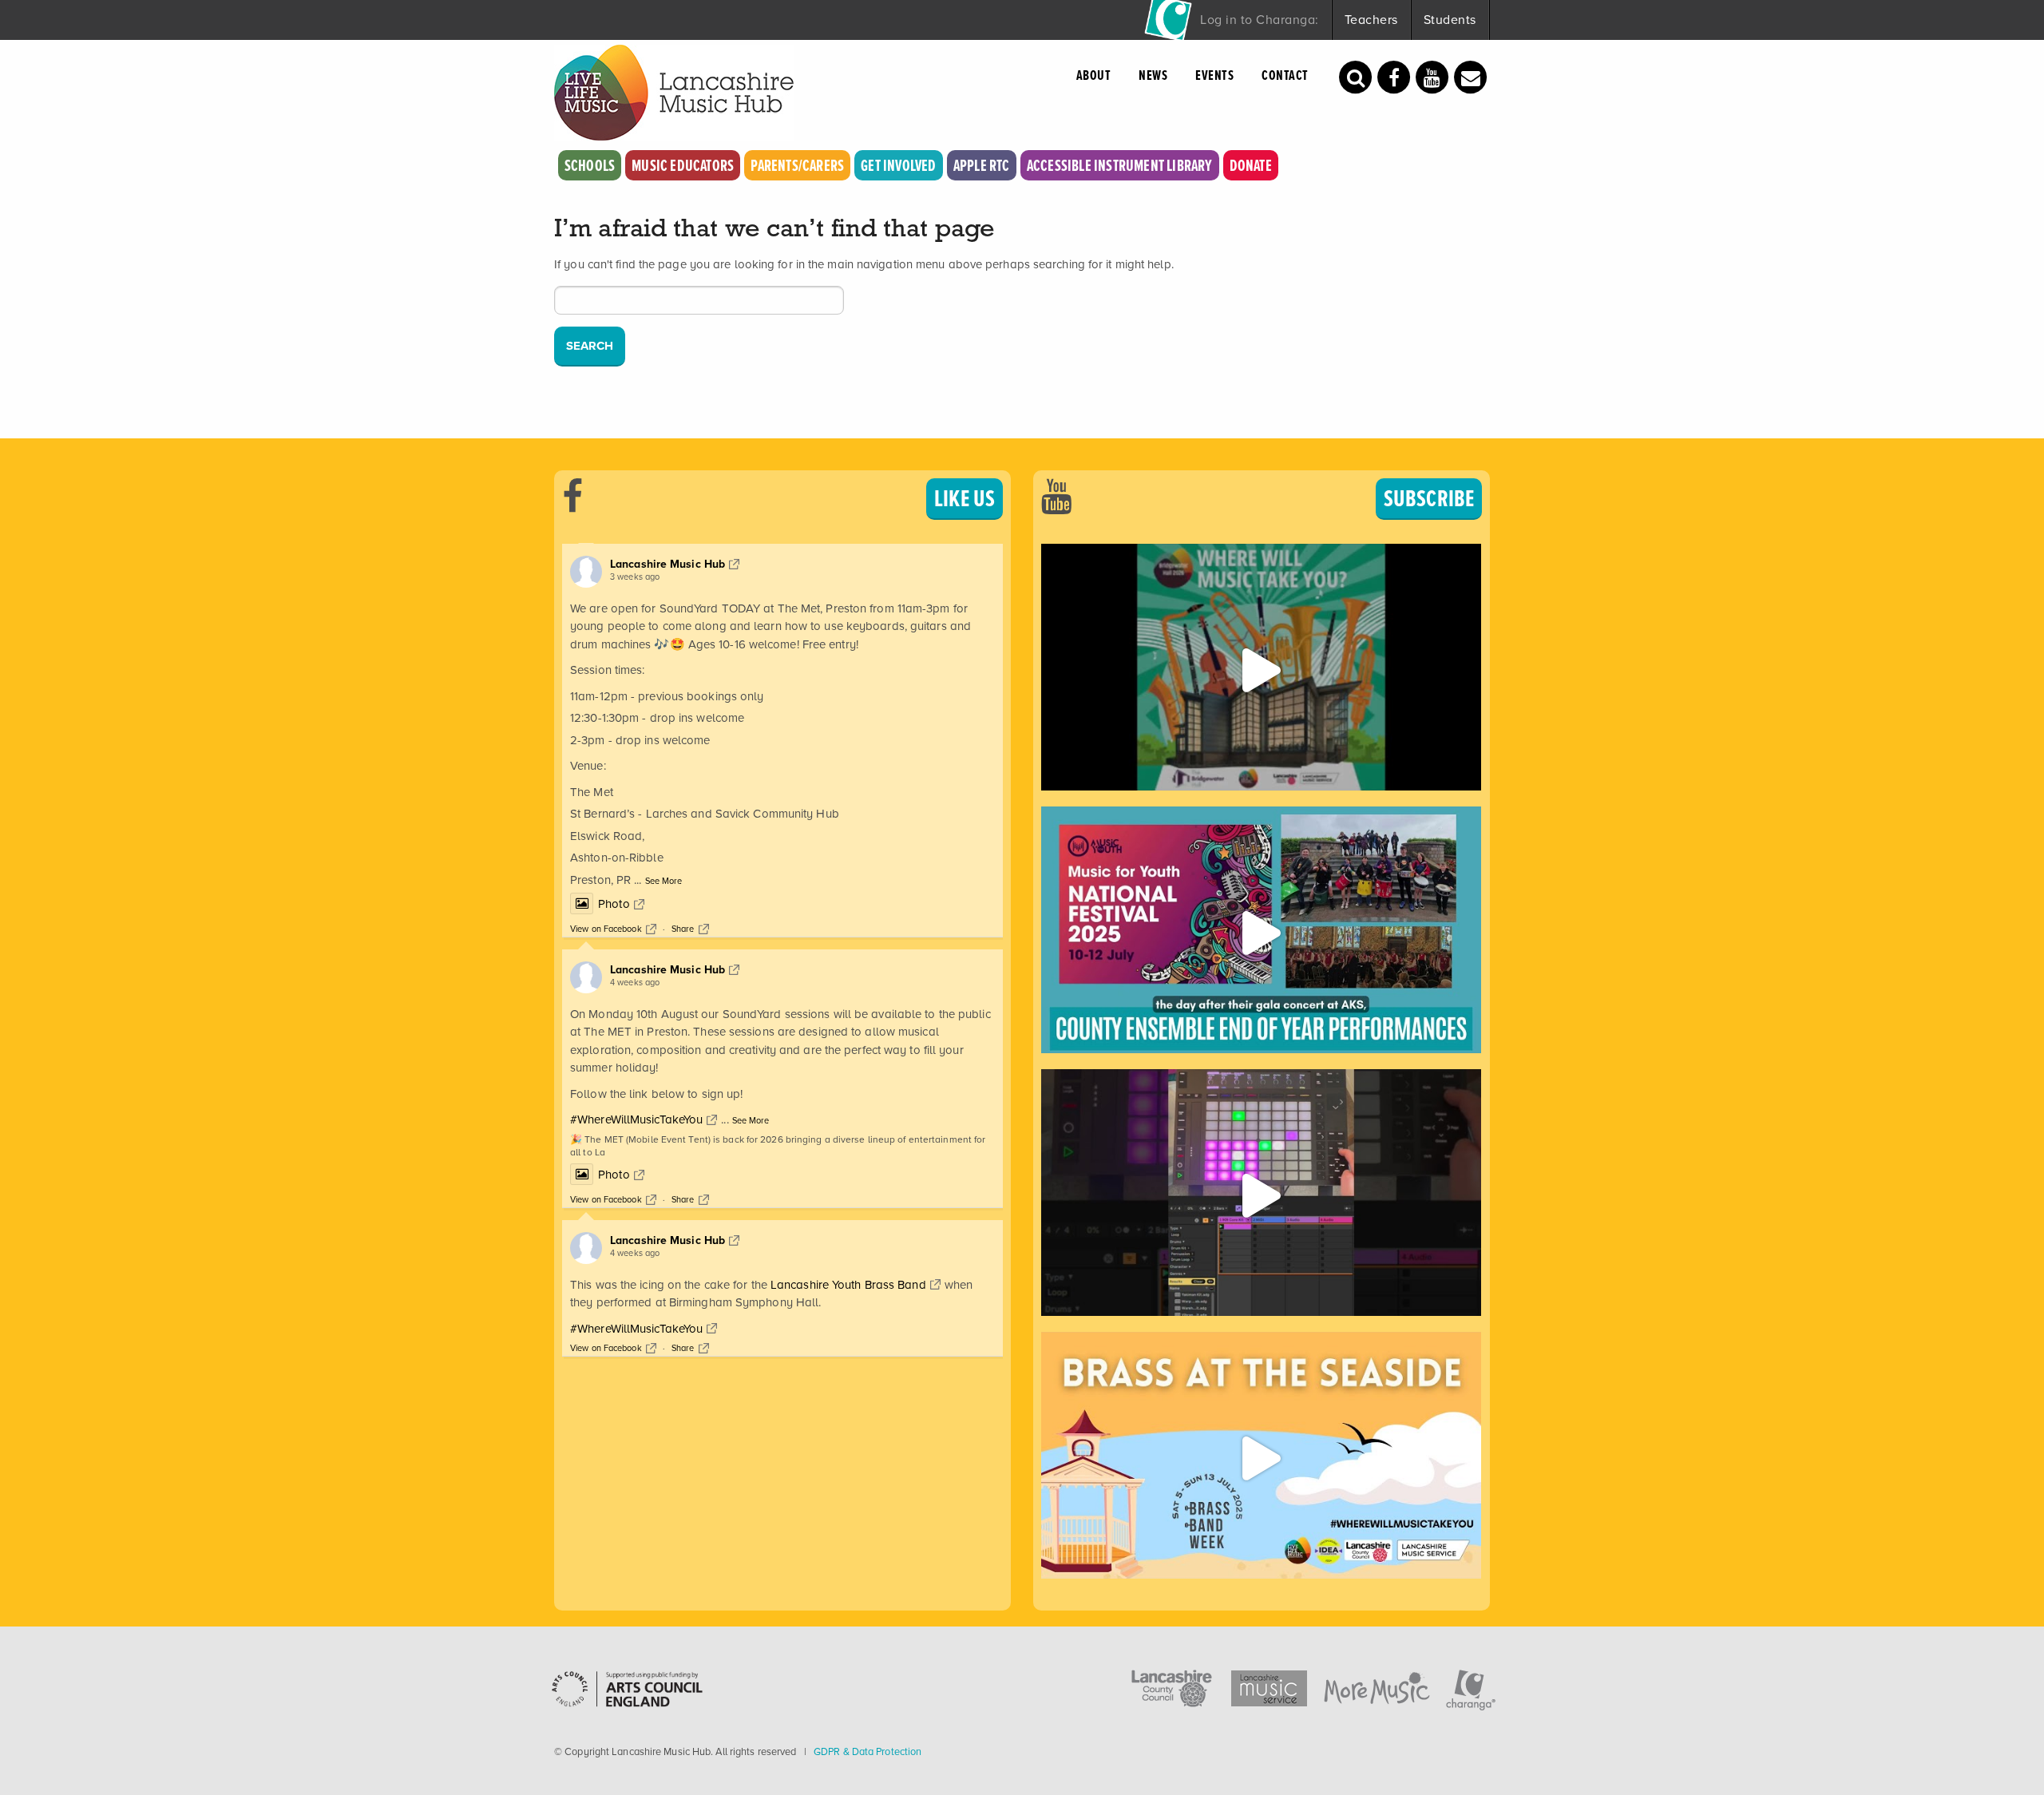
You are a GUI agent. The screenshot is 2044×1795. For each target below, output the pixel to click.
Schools (590, 165)
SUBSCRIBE (1429, 498)
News (1153, 75)
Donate (1251, 165)
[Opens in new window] (1394, 76)
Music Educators (683, 165)
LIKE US (965, 498)
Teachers (1371, 20)
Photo (614, 904)
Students (1450, 20)
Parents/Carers (797, 165)
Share (683, 929)
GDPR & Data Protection (868, 1751)
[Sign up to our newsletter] (1471, 76)
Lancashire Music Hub (667, 564)
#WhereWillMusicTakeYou (636, 1119)
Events (1214, 75)
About (1094, 75)
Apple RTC (982, 165)
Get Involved (898, 165)
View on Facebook (606, 929)
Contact (1285, 75)
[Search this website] (1356, 76)
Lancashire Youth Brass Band (848, 1285)
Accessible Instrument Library (1120, 165)
